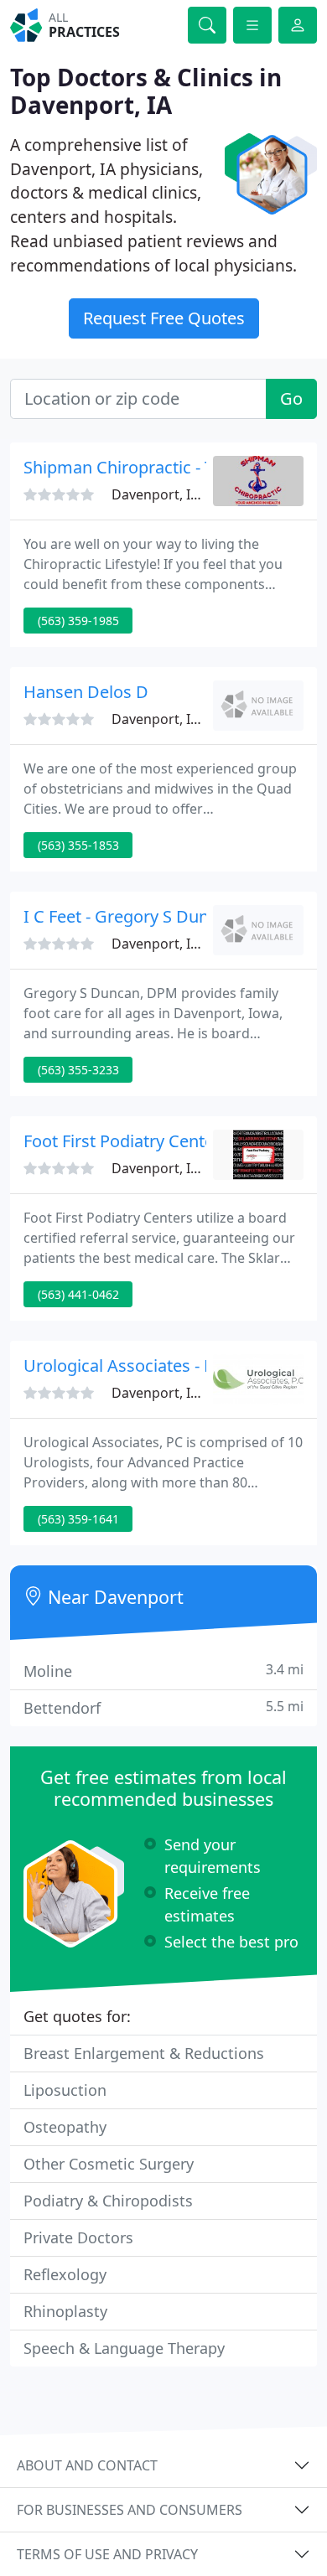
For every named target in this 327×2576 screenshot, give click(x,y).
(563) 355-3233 (78, 1070)
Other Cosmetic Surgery (109, 2164)
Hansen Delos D (86, 692)
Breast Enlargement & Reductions (144, 2053)
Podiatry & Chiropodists (108, 2201)
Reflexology (65, 2274)
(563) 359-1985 (78, 621)
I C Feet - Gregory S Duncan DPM (151, 916)
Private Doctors (78, 2237)
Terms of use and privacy (107, 2554)
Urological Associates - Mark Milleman (172, 1366)
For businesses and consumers (130, 2510)
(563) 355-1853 (78, 845)
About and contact (87, 2465)
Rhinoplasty (65, 2311)
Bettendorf (163, 1707)
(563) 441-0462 (78, 1294)
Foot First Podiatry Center (122, 1141)
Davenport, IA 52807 (176, 494)
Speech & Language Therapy (124, 2348)
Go (291, 398)
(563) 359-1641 (78, 1519)
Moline (163, 1671)
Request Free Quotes (164, 318)
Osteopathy (65, 2127)
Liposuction (65, 2090)
